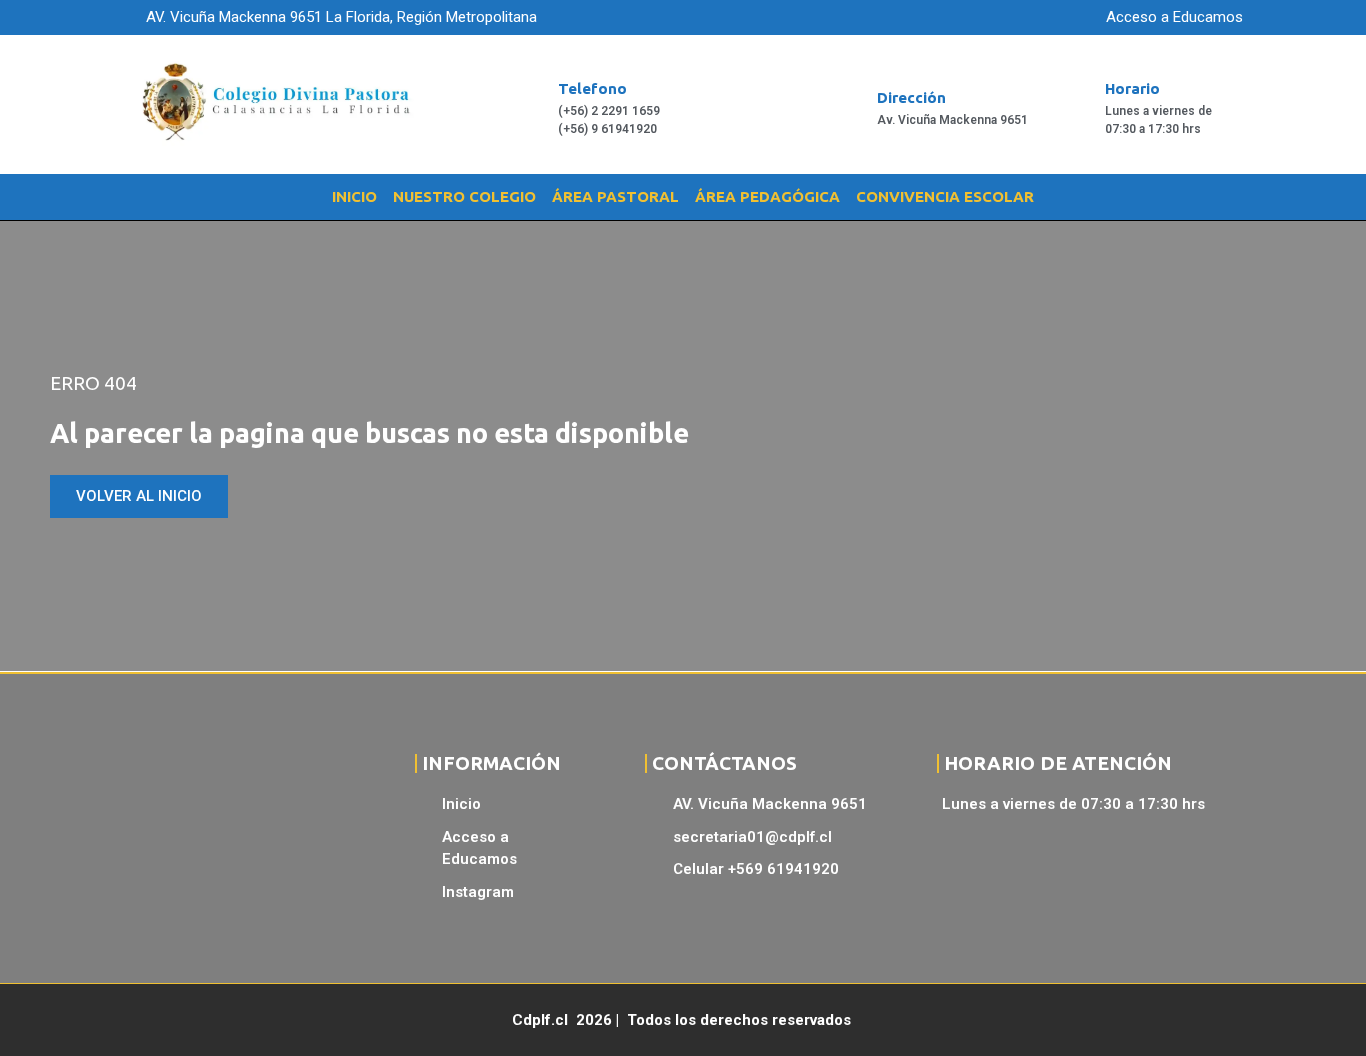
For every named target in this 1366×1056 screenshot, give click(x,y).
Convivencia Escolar (945, 196)
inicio (354, 196)
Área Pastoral (615, 196)
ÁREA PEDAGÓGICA (767, 196)
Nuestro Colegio (464, 196)
